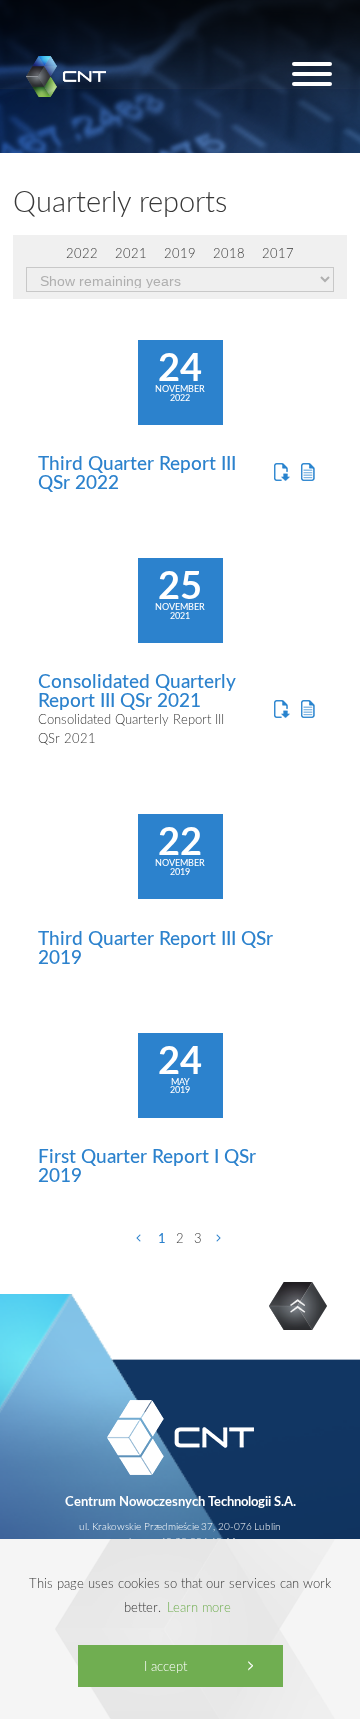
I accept (165, 1666)
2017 (278, 253)
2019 (180, 253)
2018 (229, 253)
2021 (131, 253)
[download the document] (281, 472)
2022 (82, 253)
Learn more (199, 1607)
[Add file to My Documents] (308, 472)
